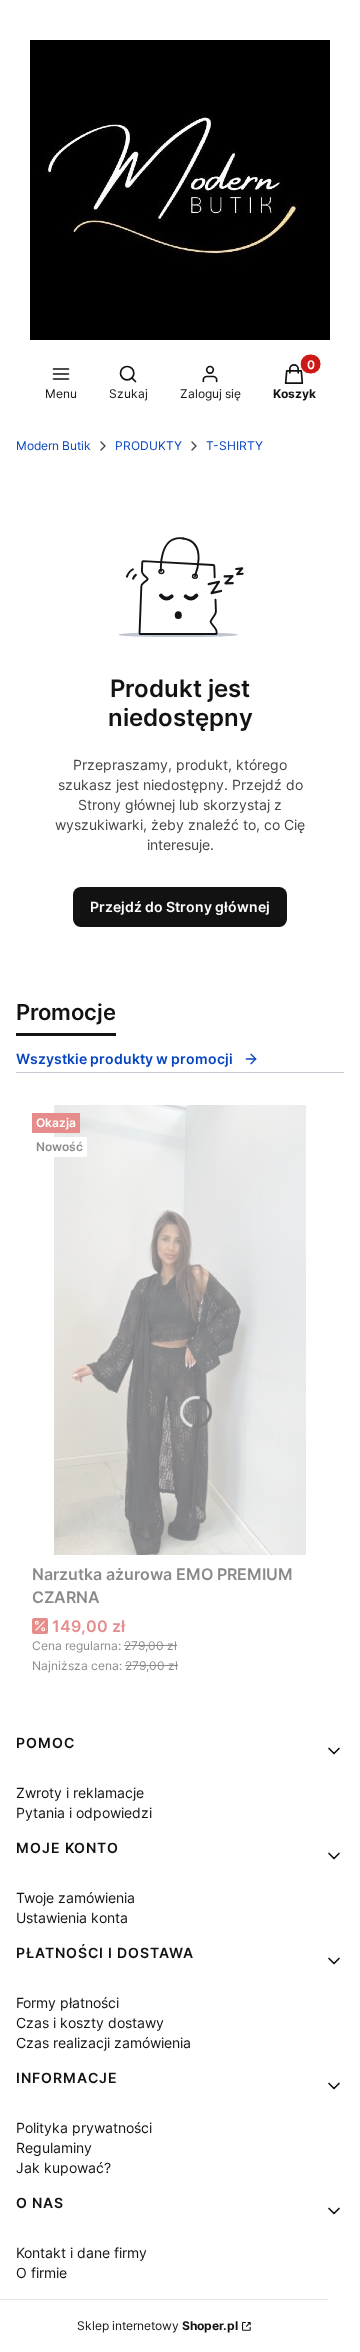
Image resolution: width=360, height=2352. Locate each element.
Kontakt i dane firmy (81, 2252)
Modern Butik (53, 445)
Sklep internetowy (157, 2325)
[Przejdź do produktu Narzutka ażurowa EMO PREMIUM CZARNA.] (180, 1330)
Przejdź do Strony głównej (180, 906)
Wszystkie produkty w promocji (124, 1058)
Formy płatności (67, 2002)
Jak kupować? (63, 2167)
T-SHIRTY (234, 445)
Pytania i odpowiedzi (84, 1812)
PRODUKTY (148, 445)
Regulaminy (54, 2147)
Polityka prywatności (84, 2127)
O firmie (41, 2272)
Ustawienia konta (72, 1917)
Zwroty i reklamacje (80, 1792)
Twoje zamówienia (75, 1897)
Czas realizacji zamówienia (103, 2042)
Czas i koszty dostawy (90, 2022)
